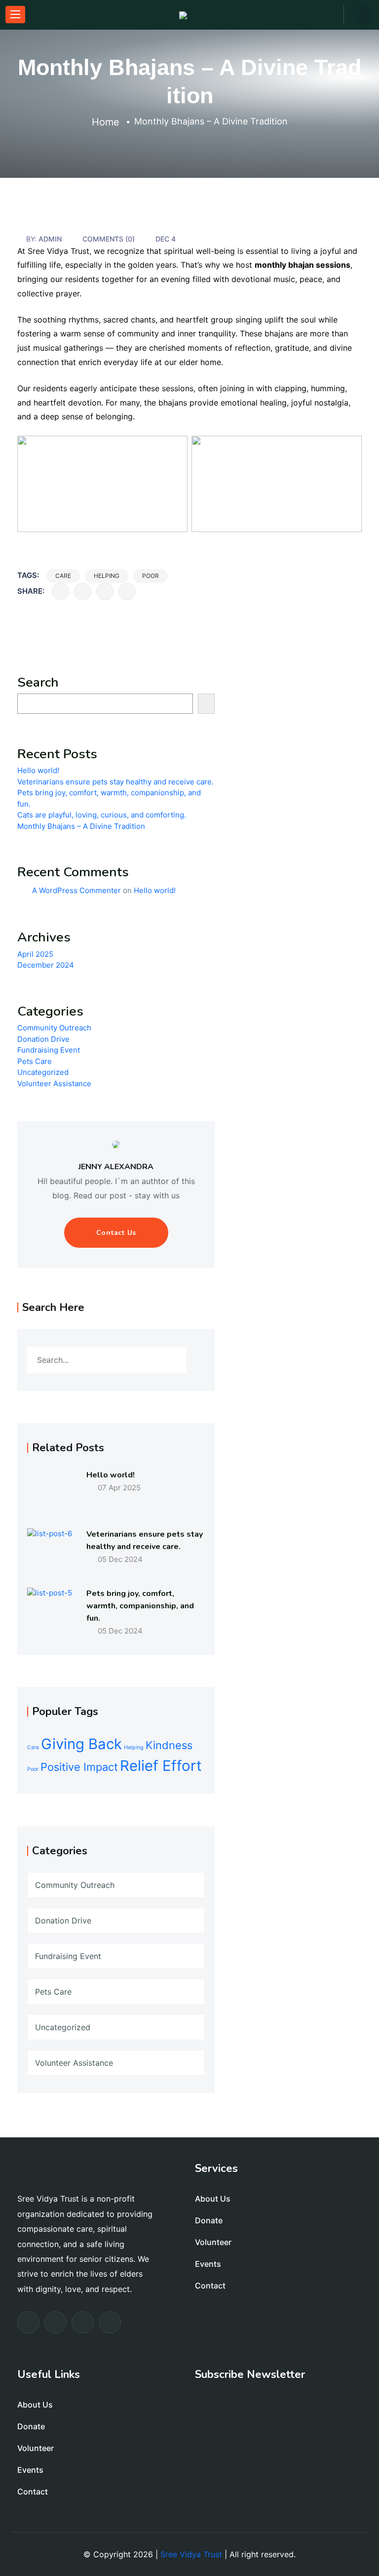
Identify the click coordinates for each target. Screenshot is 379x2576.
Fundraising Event (49, 1050)
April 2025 (35, 954)
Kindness (169, 1745)
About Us (213, 2199)
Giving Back (81, 1744)
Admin (50, 239)
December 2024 (46, 965)
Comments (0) (109, 239)
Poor (151, 576)
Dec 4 (166, 239)
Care (63, 576)
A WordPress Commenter (76, 890)
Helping (107, 576)
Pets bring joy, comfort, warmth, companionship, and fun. (140, 1606)
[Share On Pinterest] (127, 592)
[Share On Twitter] (83, 592)
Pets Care (35, 1061)
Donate (209, 2220)
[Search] (206, 704)
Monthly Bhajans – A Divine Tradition (81, 826)
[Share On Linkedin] (105, 592)
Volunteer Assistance (54, 1084)
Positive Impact (79, 1767)
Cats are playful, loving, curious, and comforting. (102, 815)
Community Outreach (54, 1028)
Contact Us (116, 1233)
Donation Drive (43, 1039)
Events (208, 2264)
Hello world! (38, 770)
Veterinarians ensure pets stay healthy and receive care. (115, 782)
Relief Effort (161, 1766)
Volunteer (213, 2242)
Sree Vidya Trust (191, 2554)
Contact (210, 2286)
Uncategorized (43, 1072)
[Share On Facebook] (60, 592)
